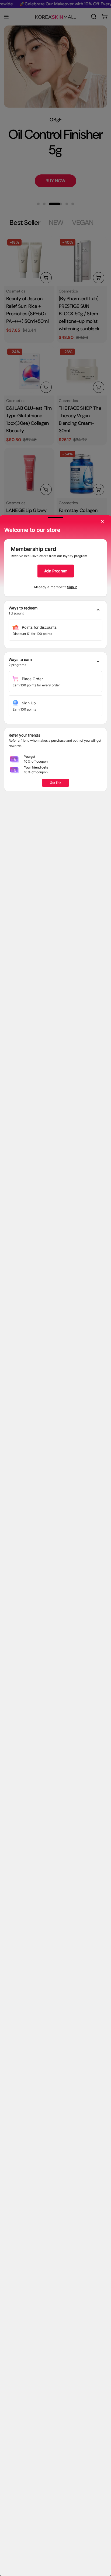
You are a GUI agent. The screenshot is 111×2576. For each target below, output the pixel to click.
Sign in (72, 587)
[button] (55, 611)
